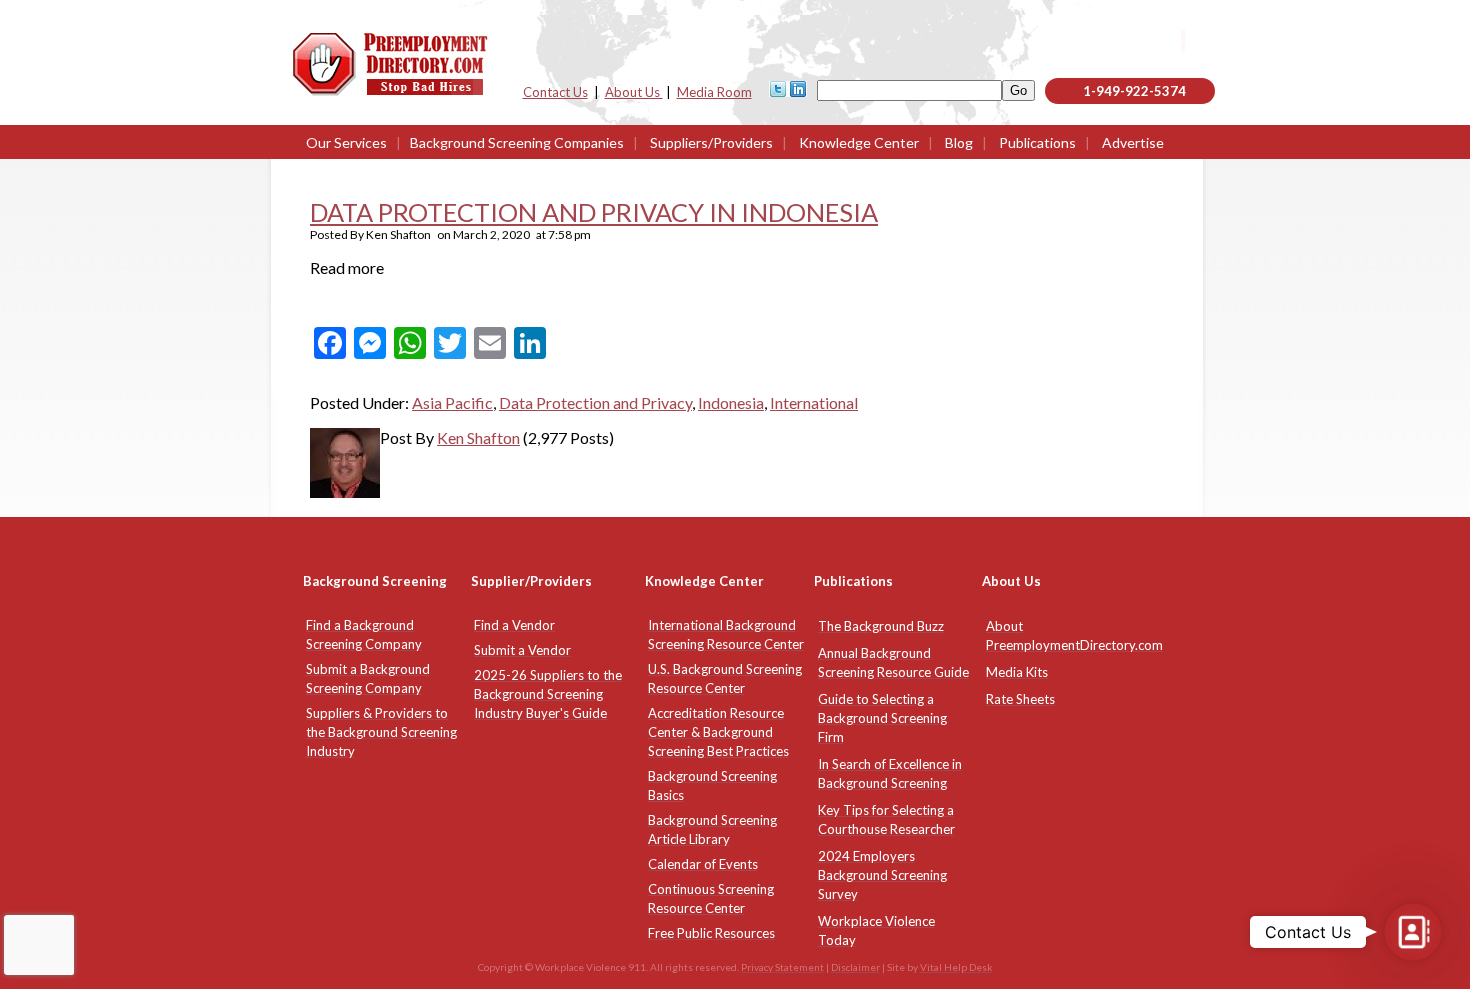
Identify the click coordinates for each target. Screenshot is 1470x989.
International (814, 402)
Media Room (714, 92)
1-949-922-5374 (1134, 91)
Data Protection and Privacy (595, 402)
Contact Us (555, 92)
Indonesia (731, 402)
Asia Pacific (452, 402)
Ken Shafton (478, 437)
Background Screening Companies (517, 142)
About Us (634, 92)
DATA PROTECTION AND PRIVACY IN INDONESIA (594, 212)
